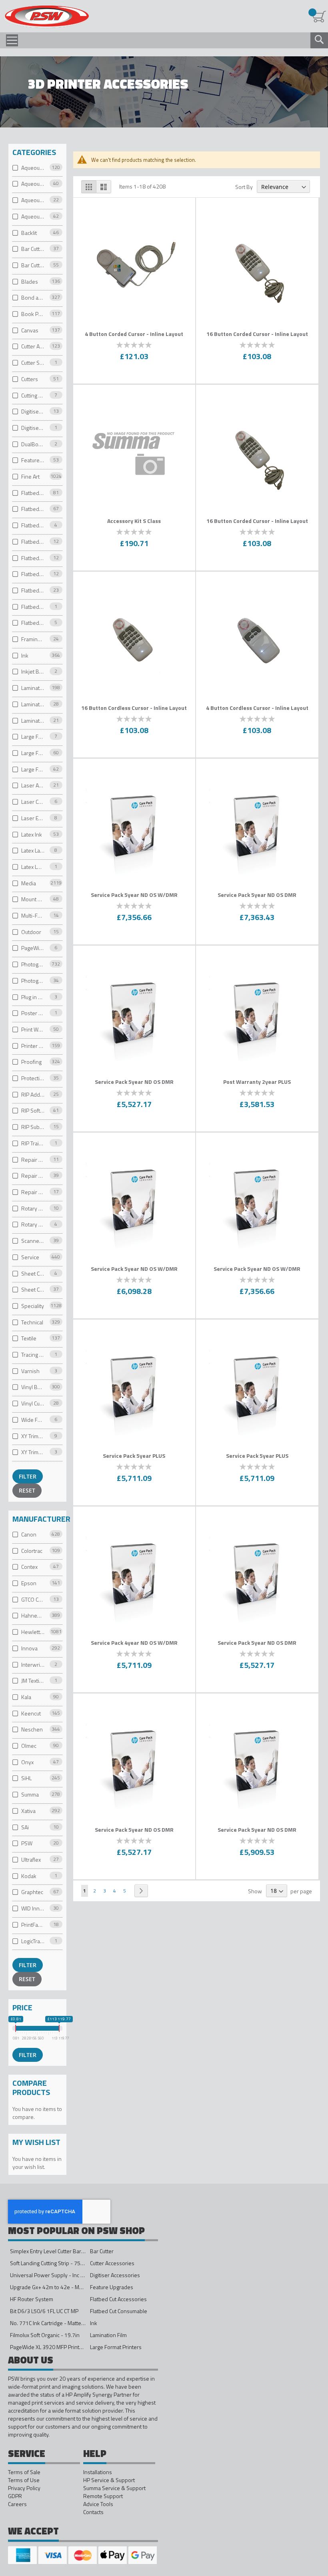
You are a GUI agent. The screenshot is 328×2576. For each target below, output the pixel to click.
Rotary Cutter (33, 1208)
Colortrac (32, 1551)
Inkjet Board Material (33, 672)
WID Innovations (33, 1908)
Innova (29, 1648)
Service (30, 1257)
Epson (29, 1583)
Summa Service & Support (114, 2488)
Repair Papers (33, 1160)
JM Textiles (33, 1681)
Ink (25, 655)
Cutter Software (33, 363)
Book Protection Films (33, 314)
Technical (32, 1322)
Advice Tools (98, 2504)
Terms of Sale (24, 2472)
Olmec (29, 1746)
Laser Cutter (33, 802)
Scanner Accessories (33, 1241)
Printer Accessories (33, 1046)
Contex (29, 1567)
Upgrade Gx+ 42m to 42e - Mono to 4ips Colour (66, 2287)
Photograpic (33, 981)
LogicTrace (33, 1941)
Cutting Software (33, 395)
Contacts (93, 2512)
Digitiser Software (33, 428)
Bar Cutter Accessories (33, 265)
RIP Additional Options (33, 1094)
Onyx (27, 1762)
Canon (29, 1534)
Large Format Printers (33, 753)
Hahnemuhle (33, 1616)
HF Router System (32, 2299)
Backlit (29, 233)
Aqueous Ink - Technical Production (33, 216)
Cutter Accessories (33, 347)
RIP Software (33, 1111)
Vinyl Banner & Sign (33, 1387)
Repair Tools (33, 1192)
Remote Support (103, 2496)
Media (29, 883)
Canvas (30, 330)
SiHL (26, 1778)
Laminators (33, 721)
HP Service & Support (109, 2480)
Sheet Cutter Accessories (33, 1290)
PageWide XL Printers (33, 948)
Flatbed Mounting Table (33, 574)
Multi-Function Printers (33, 915)
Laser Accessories (33, 786)
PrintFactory (33, 1925)
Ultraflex (31, 1859)
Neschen (32, 1730)
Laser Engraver (33, 818)
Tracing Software (33, 1355)
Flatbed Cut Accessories (33, 493)
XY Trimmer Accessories (33, 1436)
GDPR (15, 2496)
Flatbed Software (33, 623)
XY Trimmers (33, 1452)
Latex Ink (32, 834)
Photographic (33, 965)
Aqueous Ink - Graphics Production (33, 184)
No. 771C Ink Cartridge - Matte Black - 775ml (63, 2323)
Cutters (30, 379)
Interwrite (33, 1665)
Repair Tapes (33, 1176)
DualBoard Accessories (33, 444)
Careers (17, 2504)
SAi (25, 1827)
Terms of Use (24, 2480)
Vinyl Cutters (33, 1403)
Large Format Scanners (33, 769)
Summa (30, 1795)
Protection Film (33, 1078)
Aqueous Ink (33, 168)
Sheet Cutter (33, 1273)
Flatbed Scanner (33, 607)
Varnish (30, 1371)
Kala (26, 1697)
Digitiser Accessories (33, 412)
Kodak (29, 1876)
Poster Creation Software (33, 1013)
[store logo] (46, 17)
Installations (98, 2472)
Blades (30, 281)
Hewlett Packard (33, 1632)
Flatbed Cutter (33, 542)
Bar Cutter (33, 249)
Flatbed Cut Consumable (33, 509)
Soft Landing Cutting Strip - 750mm (51, 2263)
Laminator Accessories (33, 704)
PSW (27, 1844)
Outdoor (31, 932)
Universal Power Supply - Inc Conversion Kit (63, 2275)
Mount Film (33, 899)
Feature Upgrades (33, 460)
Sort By (244, 187)
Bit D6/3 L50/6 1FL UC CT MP (44, 2311)
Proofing (31, 1062)
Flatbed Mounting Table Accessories (33, 590)
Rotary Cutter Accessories (33, 1225)
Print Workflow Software (33, 1029)
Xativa (28, 1811)
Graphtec (32, 1892)
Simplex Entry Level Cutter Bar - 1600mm (59, 2251)
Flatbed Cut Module (33, 526)
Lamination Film (33, 688)
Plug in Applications (33, 997)
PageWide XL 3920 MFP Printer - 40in (55, 2347)
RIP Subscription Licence (33, 1127)
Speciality (33, 1306)
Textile (29, 1339)
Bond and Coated (33, 298)
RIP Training (33, 1143)
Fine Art (30, 476)
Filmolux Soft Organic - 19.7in (45, 2335)
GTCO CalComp (33, 1599)
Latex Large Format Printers (33, 851)
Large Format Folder (33, 737)
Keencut (31, 1713)
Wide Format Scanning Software (33, 1420)
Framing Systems (33, 639)
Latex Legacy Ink (33, 867)
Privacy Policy (24, 2488)
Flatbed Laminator (33, 558)
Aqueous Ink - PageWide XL (33, 200)
